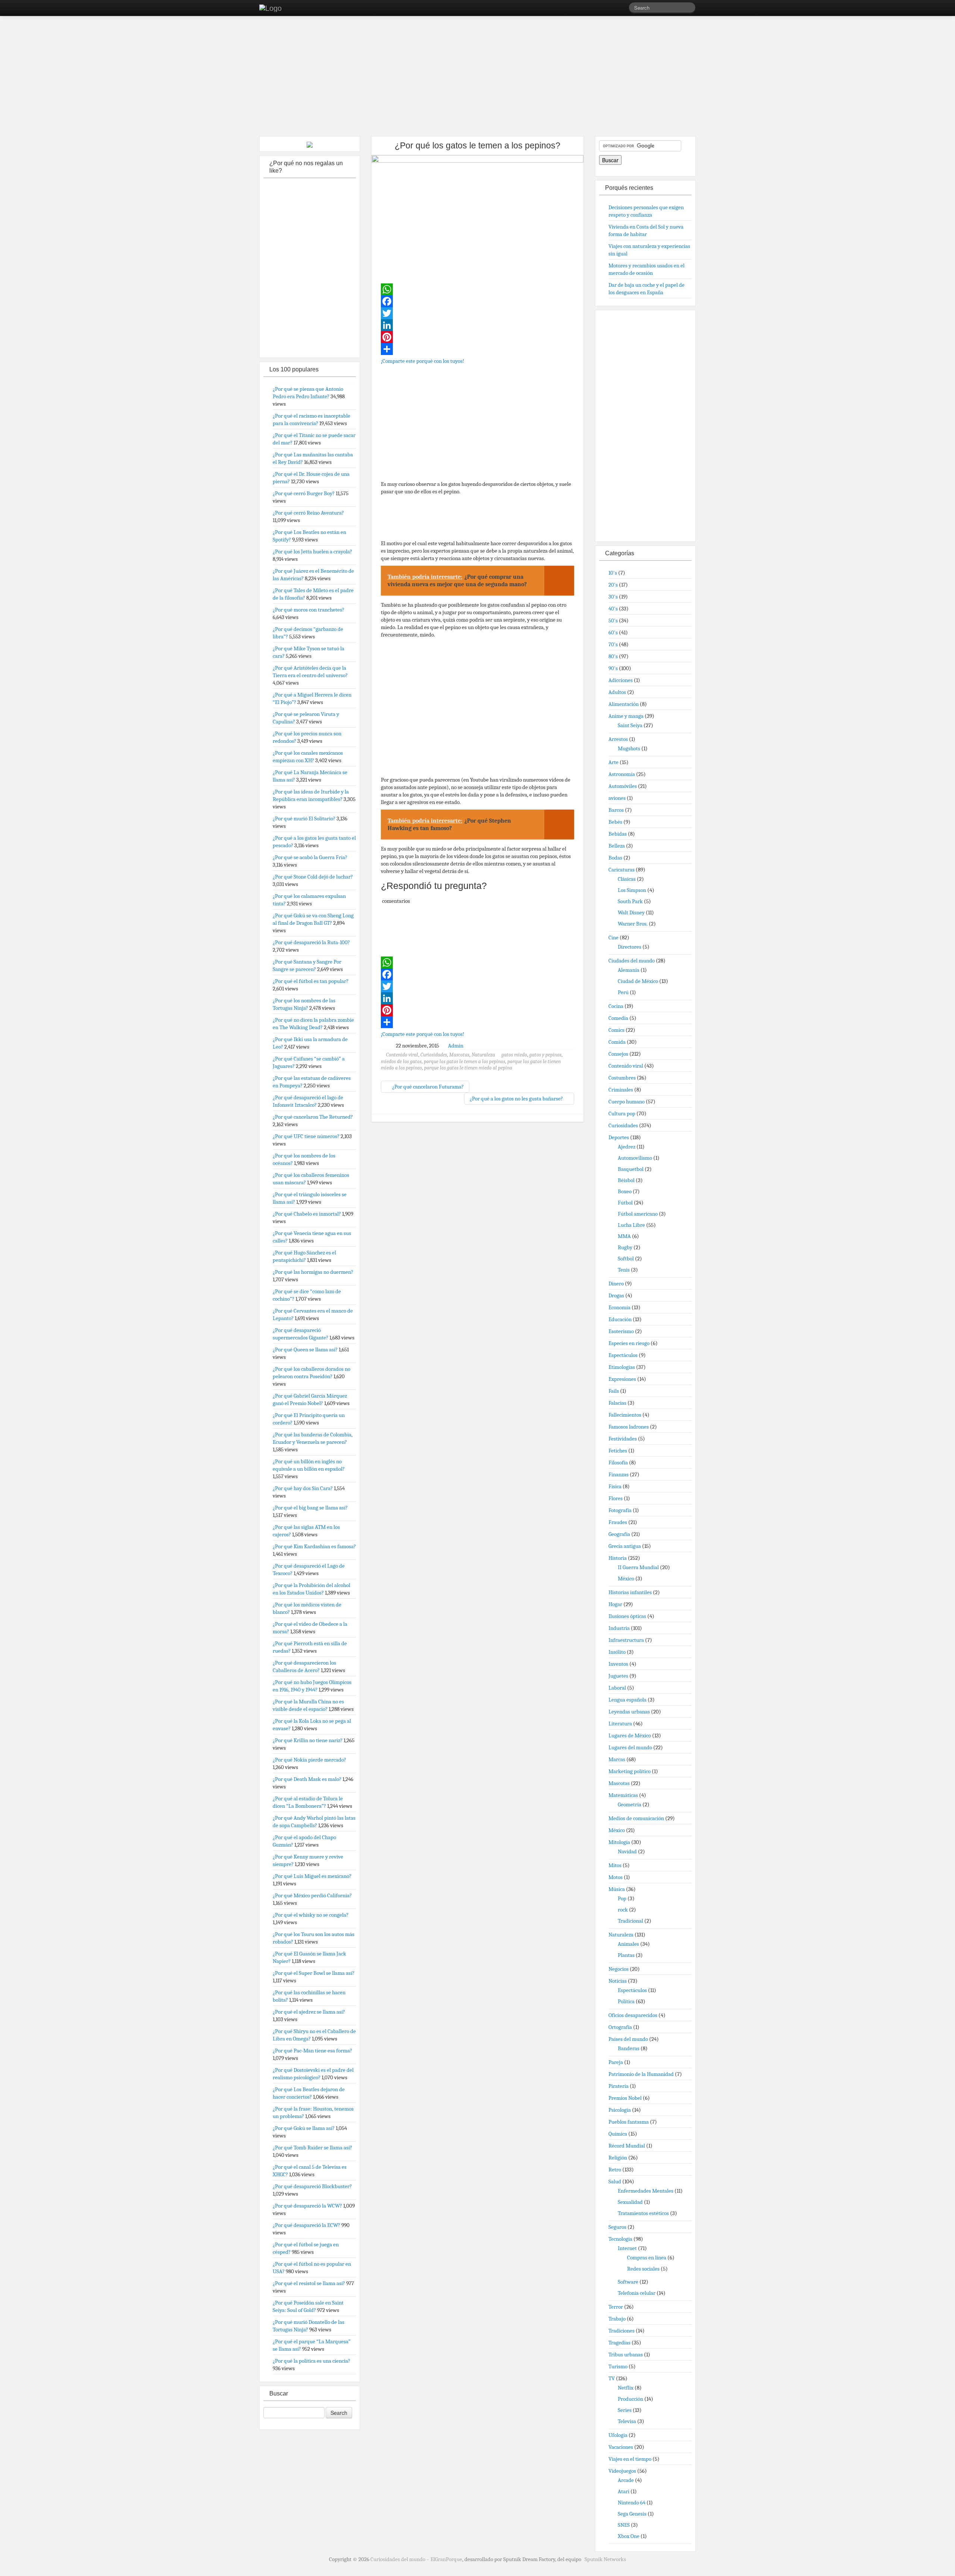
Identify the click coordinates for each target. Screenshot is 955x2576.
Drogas (616, 1295)
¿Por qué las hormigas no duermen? (313, 1272)
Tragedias (619, 2343)
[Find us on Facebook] (612, 9)
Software (628, 2282)
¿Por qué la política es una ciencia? (311, 2361)
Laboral (617, 1688)
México (626, 1578)
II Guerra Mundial (638, 1567)
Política (626, 2001)
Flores (616, 1498)
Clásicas (627, 879)
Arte (613, 762)
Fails (614, 1391)
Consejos (618, 1054)
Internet (627, 2248)
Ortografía (620, 2027)
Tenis (624, 1270)
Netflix (626, 2388)
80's (613, 656)
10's (613, 573)
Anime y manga (626, 716)
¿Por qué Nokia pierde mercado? (309, 1760)
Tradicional (630, 1921)
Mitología (619, 1842)
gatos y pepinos (545, 1055)
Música (617, 1889)
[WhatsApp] (477, 289)
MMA (624, 1236)
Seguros (617, 2227)
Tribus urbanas (626, 2354)
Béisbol (626, 1180)
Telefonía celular (637, 2293)
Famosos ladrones (629, 1427)
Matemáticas (623, 1795)
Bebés (615, 822)
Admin (456, 1046)
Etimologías (622, 1367)
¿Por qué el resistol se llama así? (309, 2283)
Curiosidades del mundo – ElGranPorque (416, 2559)
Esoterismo (621, 1331)
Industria (619, 1628)
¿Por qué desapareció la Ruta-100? (311, 942)
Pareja (616, 2062)
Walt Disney (631, 912)
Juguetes (618, 1676)
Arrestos (618, 739)
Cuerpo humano (627, 1102)
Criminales (621, 1090)
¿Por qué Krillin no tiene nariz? (308, 1740)
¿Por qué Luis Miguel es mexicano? (312, 1876)
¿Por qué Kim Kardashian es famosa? (314, 1546)
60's (613, 632)
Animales (628, 1944)
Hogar (615, 1604)
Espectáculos (623, 1355)
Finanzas (619, 1474)
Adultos (617, 692)
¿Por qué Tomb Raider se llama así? (312, 2148)
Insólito (617, 1652)
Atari (624, 2491)
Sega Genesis (632, 2514)
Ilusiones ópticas (627, 1616)
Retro (615, 2170)
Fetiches (618, 1451)
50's (613, 621)
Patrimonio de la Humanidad (641, 2074)
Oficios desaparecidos (633, 2015)
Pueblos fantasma (629, 2122)
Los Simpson (632, 890)
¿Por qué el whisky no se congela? (311, 1915)
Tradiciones (621, 2331)
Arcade (626, 2480)
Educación (620, 1319)
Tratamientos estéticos (643, 2213)
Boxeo (625, 1191)
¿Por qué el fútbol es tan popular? (311, 981)
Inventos (618, 1664)
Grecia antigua (625, 1546)
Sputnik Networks (605, 2559)
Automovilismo (635, 1158)
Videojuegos (622, 2471)
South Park (630, 901)
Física (615, 1486)
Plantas (626, 1955)
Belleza (617, 846)
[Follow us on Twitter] (623, 9)
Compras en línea (647, 2258)
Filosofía (618, 1463)
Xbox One (629, 2536)
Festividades (623, 1439)
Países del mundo (628, 2039)
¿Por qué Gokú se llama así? (304, 2128)
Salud (615, 2181)
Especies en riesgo (629, 1343)
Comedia (618, 1018)
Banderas (629, 2048)
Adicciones (621, 680)
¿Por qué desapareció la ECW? (306, 2225)
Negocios (619, 1969)
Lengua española (627, 1700)
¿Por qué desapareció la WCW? (307, 2206)
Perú (623, 992)
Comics (616, 1030)
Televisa (627, 2421)
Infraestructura (626, 1640)
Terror (616, 2307)
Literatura (620, 1724)
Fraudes (618, 1522)
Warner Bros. (633, 924)
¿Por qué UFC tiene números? (306, 1136)
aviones (617, 798)
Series (625, 2410)
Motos (616, 1877)
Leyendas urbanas (629, 1712)
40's (613, 609)
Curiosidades (434, 1055)
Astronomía (622, 774)
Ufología (618, 2435)
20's (613, 585)
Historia (618, 1558)
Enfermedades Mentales (646, 2191)
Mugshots (629, 748)
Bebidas (618, 834)
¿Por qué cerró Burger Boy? (304, 493)
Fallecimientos (625, 1415)
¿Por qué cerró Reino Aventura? (308, 513)
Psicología (620, 2110)
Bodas (615, 858)
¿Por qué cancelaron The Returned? (313, 1117)
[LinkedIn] (477, 325)
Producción (630, 2399)
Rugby (625, 1247)
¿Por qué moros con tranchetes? (309, 610)
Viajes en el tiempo (630, 2459)
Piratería (619, 2086)
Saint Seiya (630, 725)
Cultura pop (622, 1113)
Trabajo (617, 2319)
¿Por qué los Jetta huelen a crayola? (312, 552)
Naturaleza (483, 1055)
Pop (622, 1898)
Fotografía (620, 1510)
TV (612, 2378)
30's (613, 597)
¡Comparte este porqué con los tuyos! (422, 361)
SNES (624, 2525)
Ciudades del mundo (632, 961)
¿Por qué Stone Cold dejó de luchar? (313, 877)
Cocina (616, 1006)
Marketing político (630, 1771)
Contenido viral (402, 1055)
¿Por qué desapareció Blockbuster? (312, 2186)
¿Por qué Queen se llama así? (305, 1350)
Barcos (616, 810)
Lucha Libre (631, 1225)
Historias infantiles (630, 1592)
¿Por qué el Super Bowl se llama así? (314, 1973)
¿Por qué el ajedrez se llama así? (309, 2012)
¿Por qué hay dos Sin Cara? (303, 1488)
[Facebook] (477, 301)
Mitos (615, 1865)
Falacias (617, 1403)
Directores (630, 947)
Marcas (617, 1759)
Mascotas (459, 1055)
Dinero (616, 1284)
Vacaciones (621, 2447)
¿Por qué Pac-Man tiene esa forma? (312, 2051)
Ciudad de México (638, 981)
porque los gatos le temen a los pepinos (464, 1061)
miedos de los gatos (401, 1061)
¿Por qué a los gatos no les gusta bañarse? (517, 1099)
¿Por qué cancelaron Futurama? (427, 1087)
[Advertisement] (477, 78)
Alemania (629, 970)
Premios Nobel (625, 2098)
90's (613, 668)
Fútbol (625, 1203)
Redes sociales (643, 2269)
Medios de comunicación (636, 1818)
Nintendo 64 (632, 2503)
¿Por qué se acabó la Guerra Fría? (310, 857)
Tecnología (620, 2239)
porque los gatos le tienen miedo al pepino (468, 1068)
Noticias (618, 1981)
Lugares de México (630, 1735)
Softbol (626, 1259)
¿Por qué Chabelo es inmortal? (307, 1214)
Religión (618, 2158)
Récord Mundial (627, 2146)
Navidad (627, 1851)
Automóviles (623, 786)
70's (613, 644)
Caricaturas (621, 870)
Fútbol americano (638, 1214)
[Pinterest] (477, 337)
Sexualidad (630, 2202)
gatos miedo (514, 1055)
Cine (613, 937)
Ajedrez (627, 1147)
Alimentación (624, 704)
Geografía (619, 1534)
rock (623, 1910)
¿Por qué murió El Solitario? (304, 819)
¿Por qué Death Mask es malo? (307, 1779)
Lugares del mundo (630, 1747)
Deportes (619, 1137)
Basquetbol (631, 1169)
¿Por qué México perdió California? (312, 1895)
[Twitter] (477, 313)
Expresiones (622, 1379)
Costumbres (622, 1078)
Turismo (618, 2366)
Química (618, 2134)
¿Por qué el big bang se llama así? (310, 1508)
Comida (617, 1042)
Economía (619, 1307)
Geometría (630, 1804)
